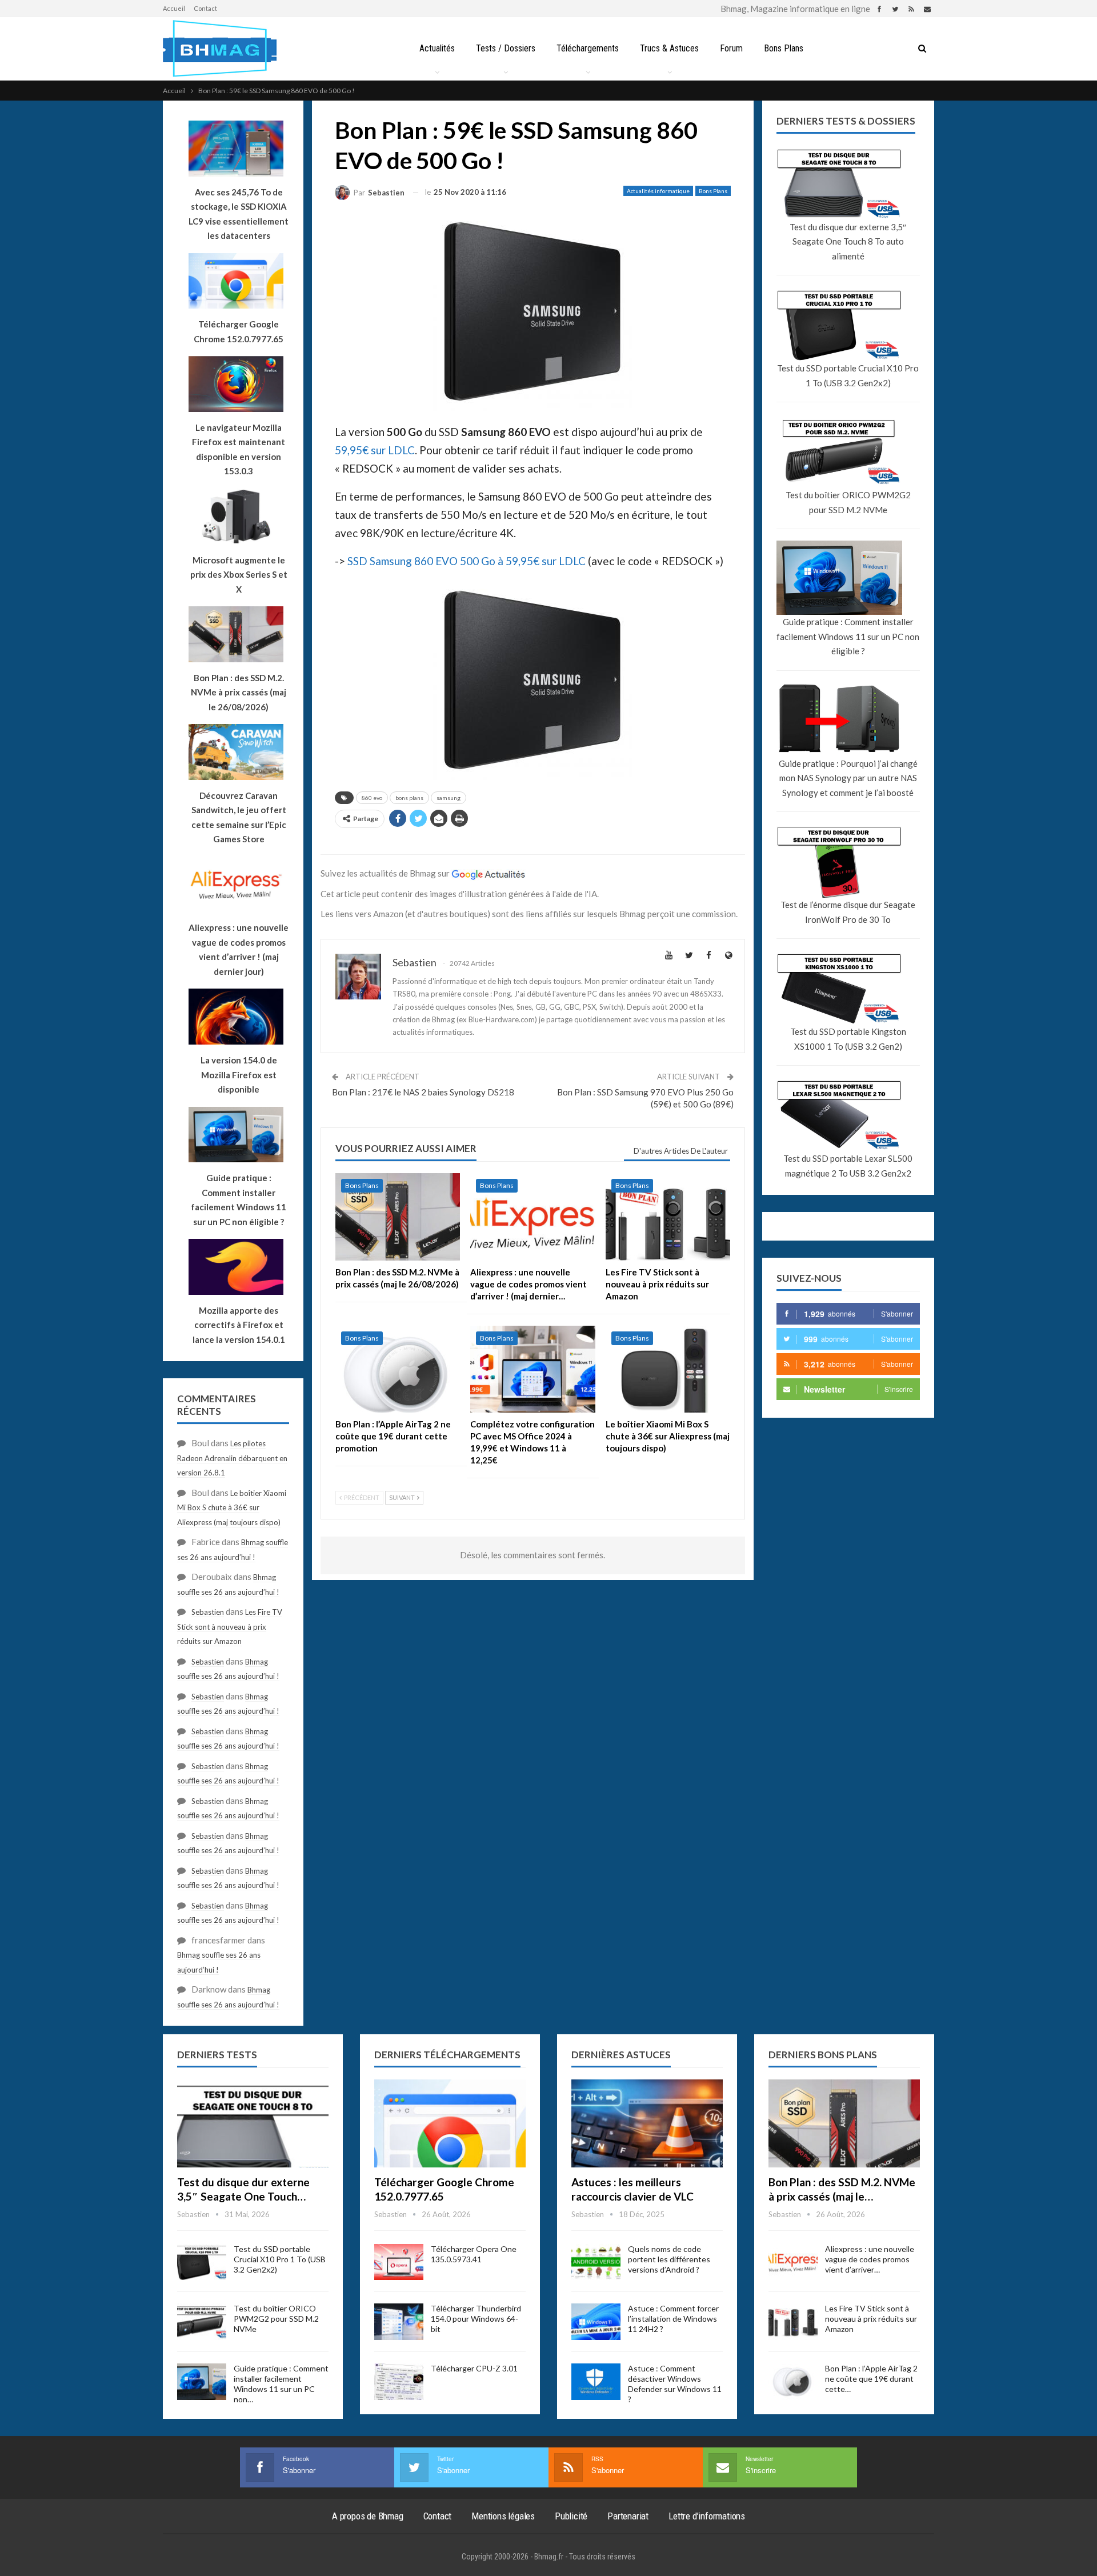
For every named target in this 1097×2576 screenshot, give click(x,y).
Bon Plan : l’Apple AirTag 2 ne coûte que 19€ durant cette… (871, 2379)
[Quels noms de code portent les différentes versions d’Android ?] (596, 2262)
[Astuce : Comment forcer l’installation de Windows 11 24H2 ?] (596, 2322)
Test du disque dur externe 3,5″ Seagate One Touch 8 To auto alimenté (848, 241)
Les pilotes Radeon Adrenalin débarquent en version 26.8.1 (232, 1458)
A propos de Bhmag (368, 2516)
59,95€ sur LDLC (375, 450)
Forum (731, 48)
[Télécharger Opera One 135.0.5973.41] (399, 2262)
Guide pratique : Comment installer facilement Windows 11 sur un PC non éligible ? (848, 636)
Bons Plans (784, 48)
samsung (449, 798)
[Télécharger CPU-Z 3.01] (399, 2382)
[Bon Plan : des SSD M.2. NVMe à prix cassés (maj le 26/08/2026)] (398, 1217)
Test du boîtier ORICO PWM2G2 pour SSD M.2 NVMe (848, 502)
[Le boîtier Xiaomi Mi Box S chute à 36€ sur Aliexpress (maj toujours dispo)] (668, 1369)
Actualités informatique (658, 191)
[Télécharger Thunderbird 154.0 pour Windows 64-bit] (399, 2322)
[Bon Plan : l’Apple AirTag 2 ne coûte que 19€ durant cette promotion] (398, 1369)
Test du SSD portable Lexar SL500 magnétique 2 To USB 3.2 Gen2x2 (848, 1166)
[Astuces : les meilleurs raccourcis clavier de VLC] (647, 2123)
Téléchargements (588, 48)
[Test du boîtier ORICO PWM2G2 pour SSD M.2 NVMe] (202, 2322)
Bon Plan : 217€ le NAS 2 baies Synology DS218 (423, 1092)
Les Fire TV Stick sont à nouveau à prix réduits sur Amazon (230, 1627)
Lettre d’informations (707, 2516)
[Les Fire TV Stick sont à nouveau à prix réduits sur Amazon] (668, 1217)
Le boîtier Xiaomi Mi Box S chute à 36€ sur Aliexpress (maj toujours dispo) (232, 1508)
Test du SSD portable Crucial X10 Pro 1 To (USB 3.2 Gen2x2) (848, 375)
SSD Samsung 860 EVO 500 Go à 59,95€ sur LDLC (467, 561)
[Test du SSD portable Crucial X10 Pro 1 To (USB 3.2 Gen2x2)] (202, 2262)
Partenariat (628, 2516)
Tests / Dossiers (506, 48)
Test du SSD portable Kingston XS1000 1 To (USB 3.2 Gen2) (848, 1039)
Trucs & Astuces (669, 48)
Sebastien (208, 1612)
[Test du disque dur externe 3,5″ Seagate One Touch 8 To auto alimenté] (253, 2123)
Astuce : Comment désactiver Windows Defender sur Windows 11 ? (675, 2384)
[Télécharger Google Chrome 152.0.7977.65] (450, 2123)
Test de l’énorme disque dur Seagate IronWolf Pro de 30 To (848, 912)
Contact (205, 8)
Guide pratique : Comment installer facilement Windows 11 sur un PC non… (281, 2384)
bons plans (409, 798)
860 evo (372, 798)
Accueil (174, 8)
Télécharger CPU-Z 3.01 (474, 2368)
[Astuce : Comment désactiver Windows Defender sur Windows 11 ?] (596, 2382)
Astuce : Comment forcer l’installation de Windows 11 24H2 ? (673, 2319)
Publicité (571, 2516)
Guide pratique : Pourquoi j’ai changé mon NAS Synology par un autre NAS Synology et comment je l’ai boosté (848, 778)
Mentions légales (503, 2516)
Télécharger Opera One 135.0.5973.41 (474, 2254)
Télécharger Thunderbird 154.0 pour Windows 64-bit (476, 2319)
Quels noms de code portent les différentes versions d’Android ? (669, 2259)
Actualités (437, 48)
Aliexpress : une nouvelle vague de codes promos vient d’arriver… (870, 2259)
